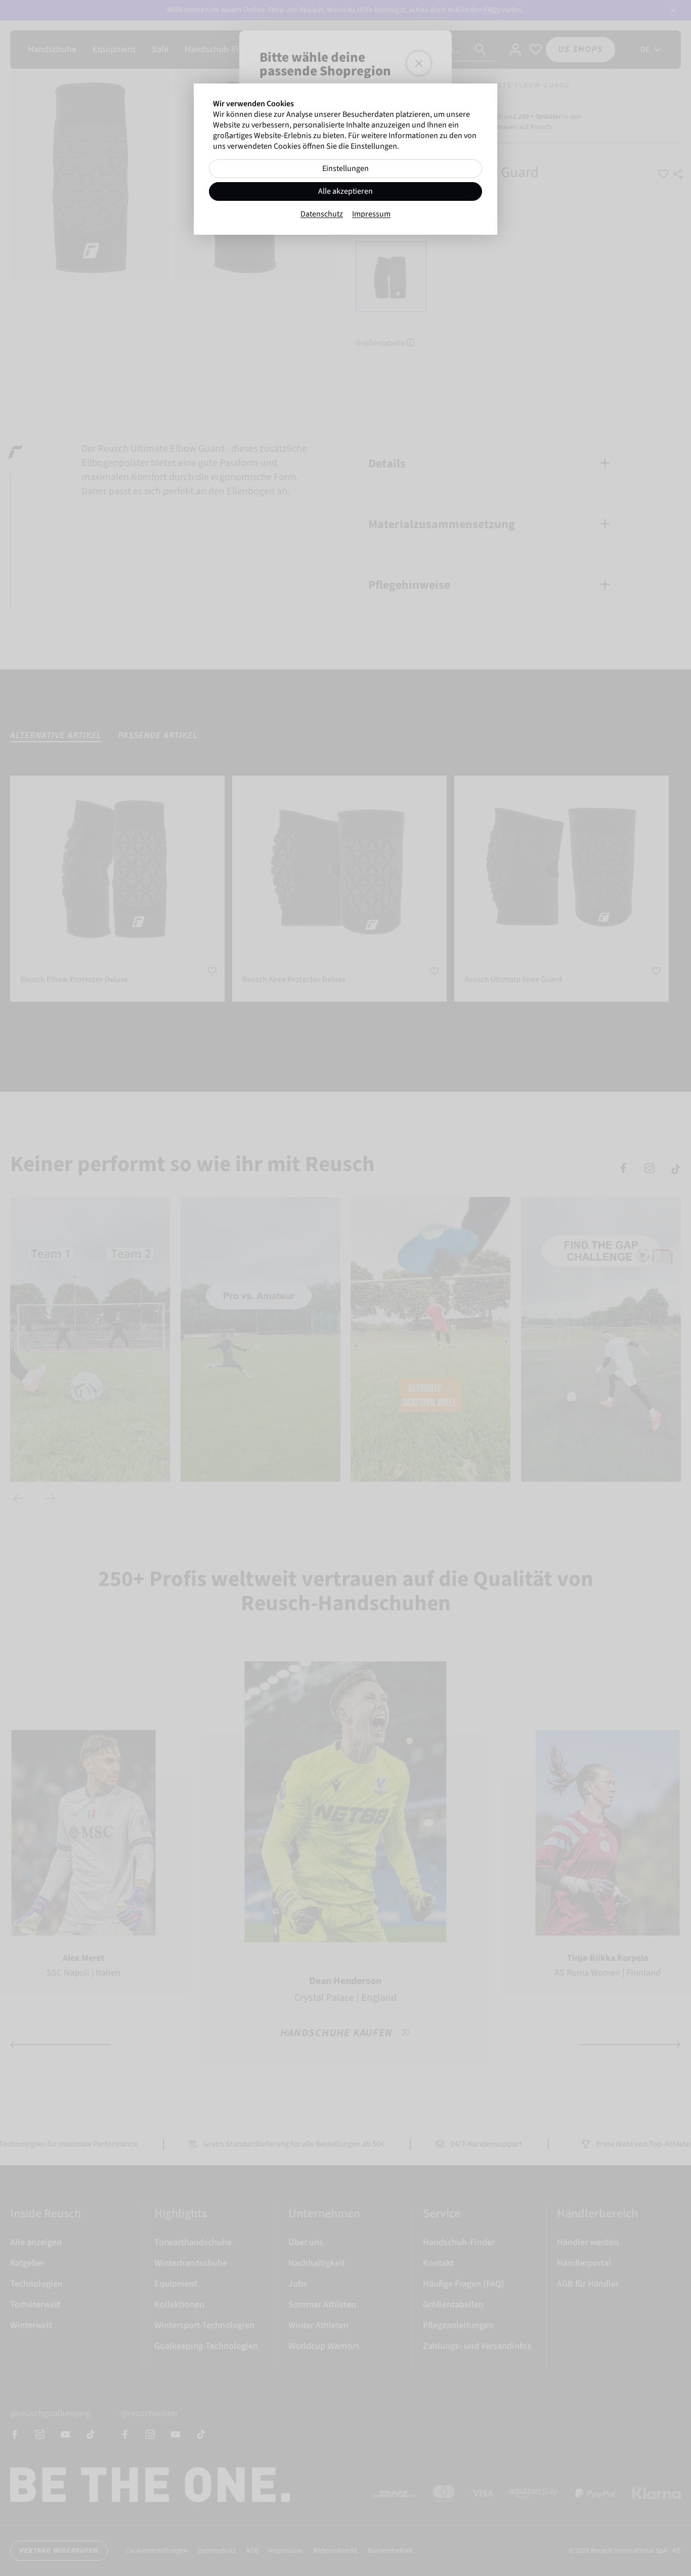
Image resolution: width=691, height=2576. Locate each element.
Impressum (371, 214)
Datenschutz (322, 214)
